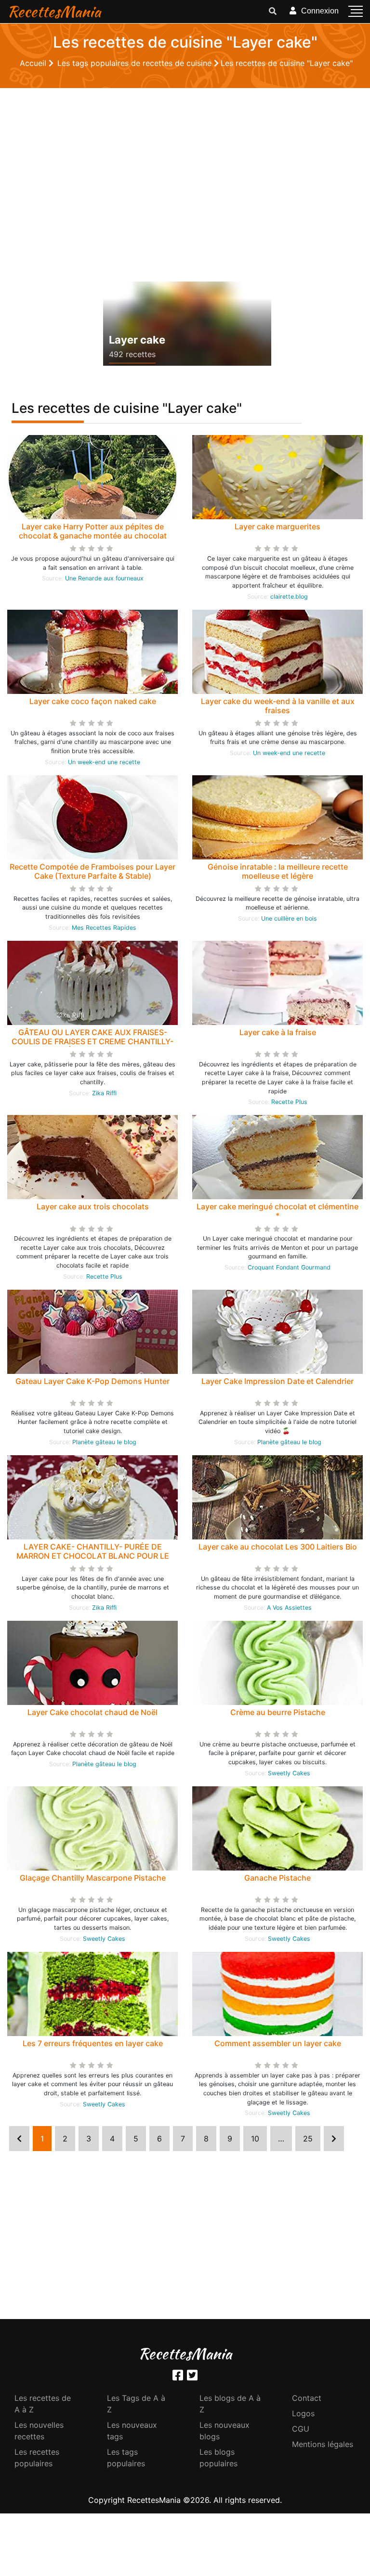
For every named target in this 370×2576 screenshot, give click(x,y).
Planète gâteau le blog (104, 1442)
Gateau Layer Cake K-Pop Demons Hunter (92, 1381)
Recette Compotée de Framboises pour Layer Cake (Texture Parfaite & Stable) (92, 871)
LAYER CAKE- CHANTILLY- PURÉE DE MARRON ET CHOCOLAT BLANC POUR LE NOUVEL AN (93, 1556)
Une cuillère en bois (289, 918)
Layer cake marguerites (277, 526)
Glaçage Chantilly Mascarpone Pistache (93, 1878)
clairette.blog (289, 596)
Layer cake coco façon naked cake (93, 701)
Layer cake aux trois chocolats (93, 1206)
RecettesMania (54, 11)
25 (308, 2139)
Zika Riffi (104, 1093)
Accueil (34, 63)
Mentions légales (323, 2444)
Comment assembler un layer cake (278, 2043)
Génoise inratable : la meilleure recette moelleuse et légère (278, 871)
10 (255, 2139)
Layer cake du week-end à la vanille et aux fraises (278, 706)
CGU (301, 2429)
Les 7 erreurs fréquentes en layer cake (93, 2043)
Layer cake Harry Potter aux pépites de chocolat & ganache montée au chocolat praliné (93, 536)
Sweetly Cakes (289, 1773)
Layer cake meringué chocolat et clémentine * (277, 1211)
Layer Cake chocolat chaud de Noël (92, 1712)
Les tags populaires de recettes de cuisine (136, 63)
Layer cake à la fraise (278, 1032)
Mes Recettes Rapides (104, 928)
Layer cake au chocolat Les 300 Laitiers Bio (278, 1547)
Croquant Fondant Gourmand (289, 1267)
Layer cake (137, 340)
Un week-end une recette (104, 762)
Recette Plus (289, 1102)
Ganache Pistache (277, 1878)
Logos (303, 2413)
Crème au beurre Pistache (278, 1712)
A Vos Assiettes (289, 1608)
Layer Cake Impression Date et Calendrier (277, 1381)
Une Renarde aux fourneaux (104, 578)
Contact (307, 2398)
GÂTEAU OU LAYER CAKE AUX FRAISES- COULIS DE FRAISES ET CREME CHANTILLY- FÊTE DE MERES (92, 1041)
